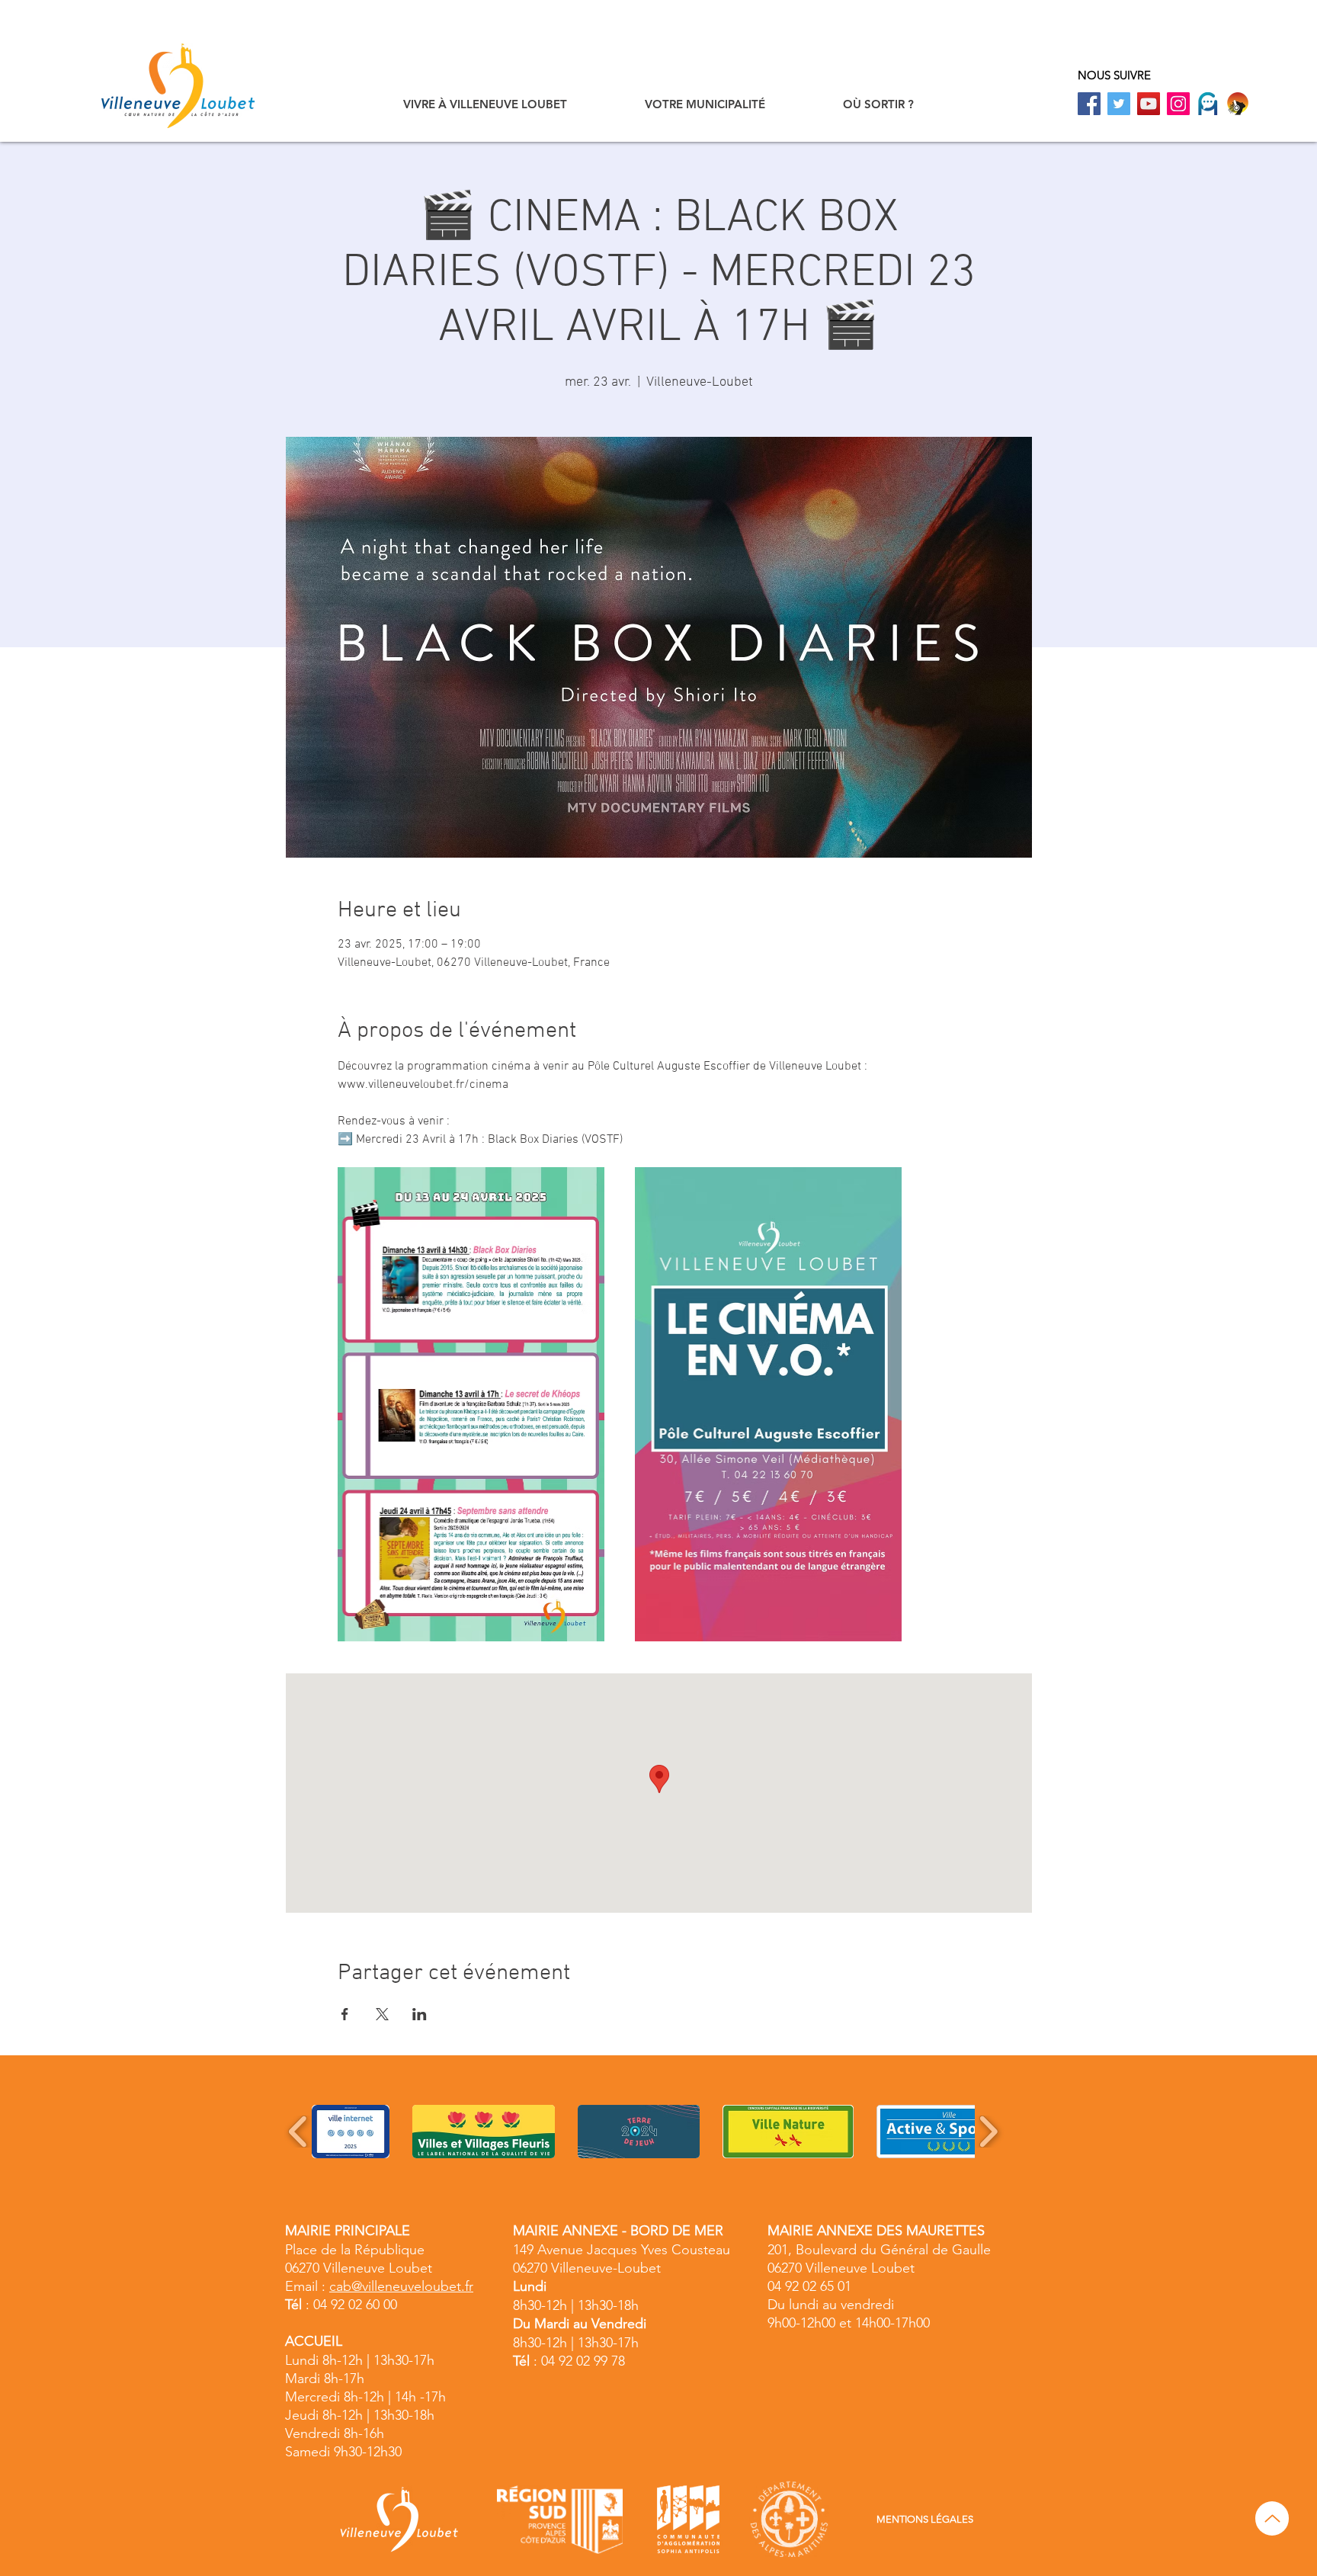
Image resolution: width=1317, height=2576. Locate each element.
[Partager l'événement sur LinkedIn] (420, 2014)
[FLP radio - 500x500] (1238, 104)
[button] (485, 104)
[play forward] (988, 2132)
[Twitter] (1119, 104)
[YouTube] (1149, 104)
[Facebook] (1089, 104)
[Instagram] (1178, 104)
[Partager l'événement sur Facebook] (345, 2014)
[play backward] (298, 2132)
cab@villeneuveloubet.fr (401, 2286)
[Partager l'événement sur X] (382, 2014)
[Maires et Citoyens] (1208, 104)
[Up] (1272, 2518)
